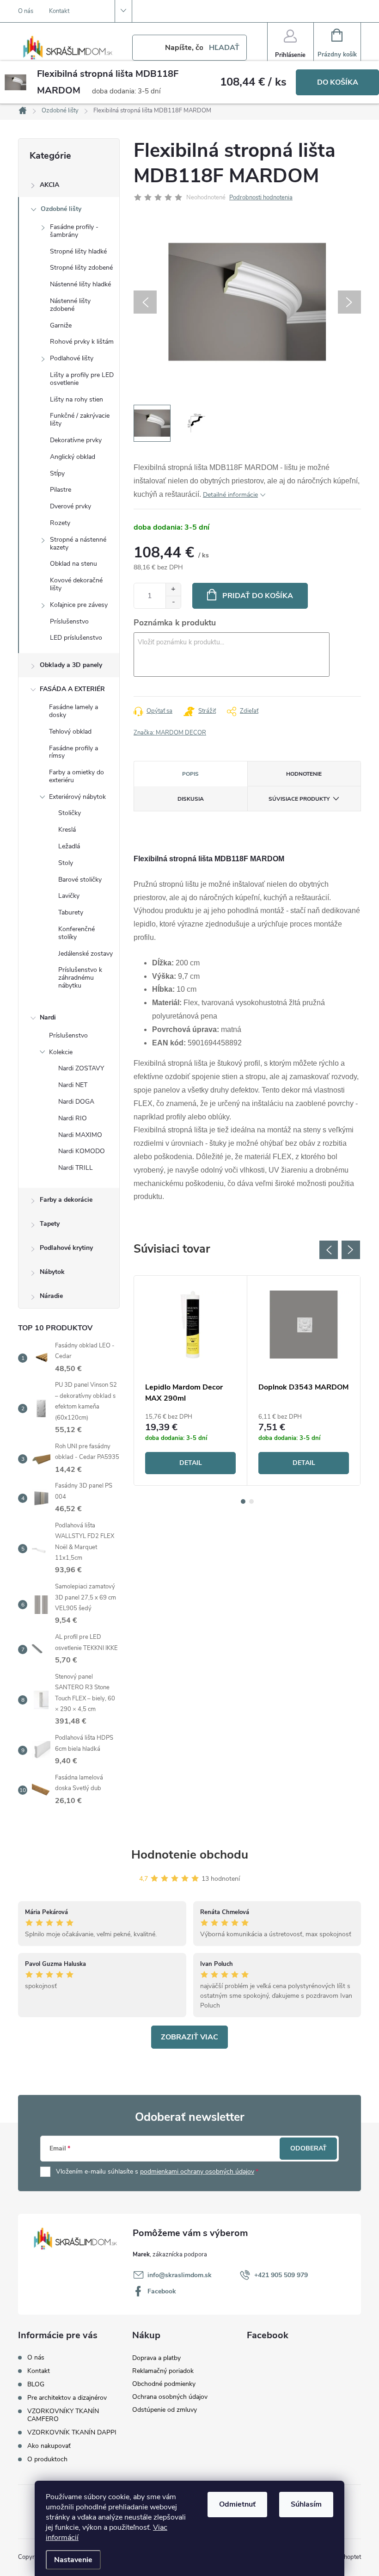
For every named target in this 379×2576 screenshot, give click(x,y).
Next (351, 1250)
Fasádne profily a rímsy (73, 752)
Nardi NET (73, 1085)
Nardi (48, 1017)
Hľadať (224, 48)
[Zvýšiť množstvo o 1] (173, 590)
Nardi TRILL (76, 1168)
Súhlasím (306, 2504)
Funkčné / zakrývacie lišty (80, 420)
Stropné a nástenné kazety (78, 544)
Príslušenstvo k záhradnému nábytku (80, 978)
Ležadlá (69, 846)
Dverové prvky (70, 506)
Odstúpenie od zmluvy (165, 2410)
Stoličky (70, 813)
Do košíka (338, 82)
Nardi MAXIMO (80, 1135)
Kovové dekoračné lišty (76, 584)
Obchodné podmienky (164, 2384)
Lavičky (69, 896)
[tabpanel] (191, 1381)
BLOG (36, 2384)
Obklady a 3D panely (71, 665)
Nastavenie (73, 2560)
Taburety (71, 912)
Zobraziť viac (189, 2037)
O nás (26, 11)
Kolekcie (61, 1052)
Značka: (170, 733)
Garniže (61, 325)
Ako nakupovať (49, 2446)
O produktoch (47, 2459)
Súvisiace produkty (299, 799)
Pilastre (61, 490)
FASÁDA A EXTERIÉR (72, 689)
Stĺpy (57, 473)
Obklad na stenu (73, 564)
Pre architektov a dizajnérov (67, 2398)
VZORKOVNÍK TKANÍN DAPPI (72, 2432)
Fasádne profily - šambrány (74, 231)
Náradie (51, 1296)
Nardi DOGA (76, 1102)
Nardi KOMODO (82, 1151)
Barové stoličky (80, 880)
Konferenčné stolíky (76, 933)
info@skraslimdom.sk (180, 2275)
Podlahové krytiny (66, 1248)
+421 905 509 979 (281, 2275)
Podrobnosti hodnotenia (261, 198)
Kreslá (67, 830)
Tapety (50, 1224)
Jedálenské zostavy (86, 954)
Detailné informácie (230, 495)
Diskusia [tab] (191, 799)
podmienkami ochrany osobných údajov (197, 2171)
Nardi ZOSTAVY (81, 1068)
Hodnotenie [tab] (304, 774)
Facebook (162, 2291)
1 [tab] (243, 1501)
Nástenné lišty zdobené (70, 305)
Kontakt (59, 11)
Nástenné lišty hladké (80, 284)
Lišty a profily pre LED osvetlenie (82, 379)
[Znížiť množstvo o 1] (173, 602)
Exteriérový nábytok (77, 797)
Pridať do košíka (258, 596)
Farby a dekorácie (66, 1200)
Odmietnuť (237, 2504)
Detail (191, 1463)
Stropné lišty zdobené (81, 268)
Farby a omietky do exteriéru (76, 776)
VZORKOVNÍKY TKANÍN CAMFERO (63, 2415)
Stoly (66, 863)
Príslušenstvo (69, 621)
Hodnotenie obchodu (190, 1855)
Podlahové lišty (72, 358)
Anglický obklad (73, 457)
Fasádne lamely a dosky (73, 711)
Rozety (60, 523)
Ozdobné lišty (61, 209)
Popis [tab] (190, 774)
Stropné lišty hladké (78, 251)
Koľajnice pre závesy (79, 605)
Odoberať (309, 2148)
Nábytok (52, 1272)
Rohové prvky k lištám (82, 342)
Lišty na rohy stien (76, 399)
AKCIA (49, 185)
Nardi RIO (73, 1118)
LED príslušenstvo (76, 638)
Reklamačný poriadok (163, 2371)
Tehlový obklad (70, 732)
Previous (329, 1250)
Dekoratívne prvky (76, 440)
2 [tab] (251, 1501)
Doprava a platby (156, 2358)
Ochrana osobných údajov (170, 2397)
